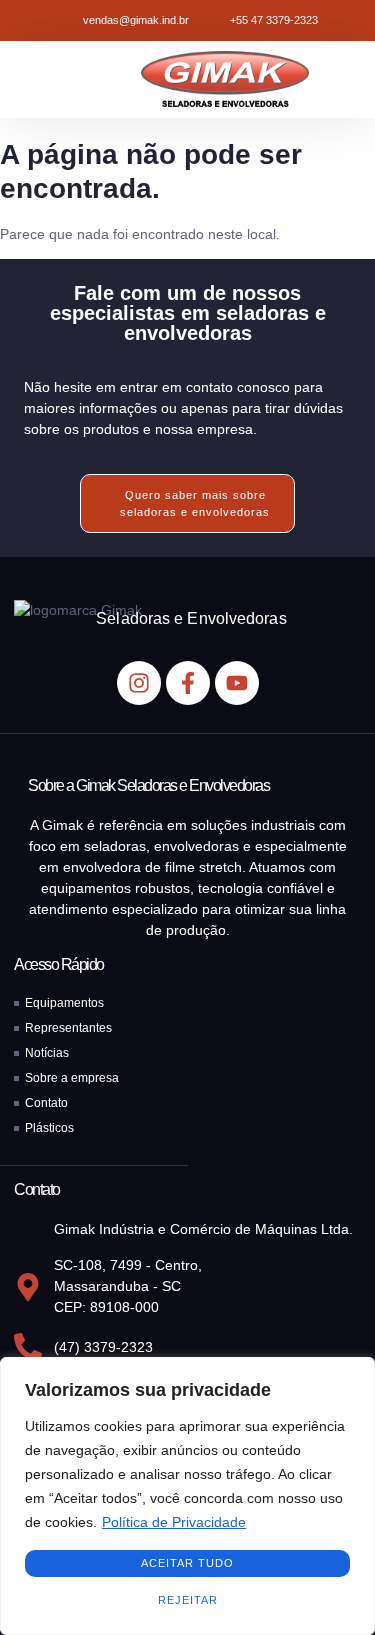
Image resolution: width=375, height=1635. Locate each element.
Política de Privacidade (174, 1522)
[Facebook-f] (188, 683)
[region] (187, 1496)
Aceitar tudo (187, 1563)
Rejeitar (188, 1600)
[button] (38, 79)
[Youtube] (237, 683)
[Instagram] (139, 683)
